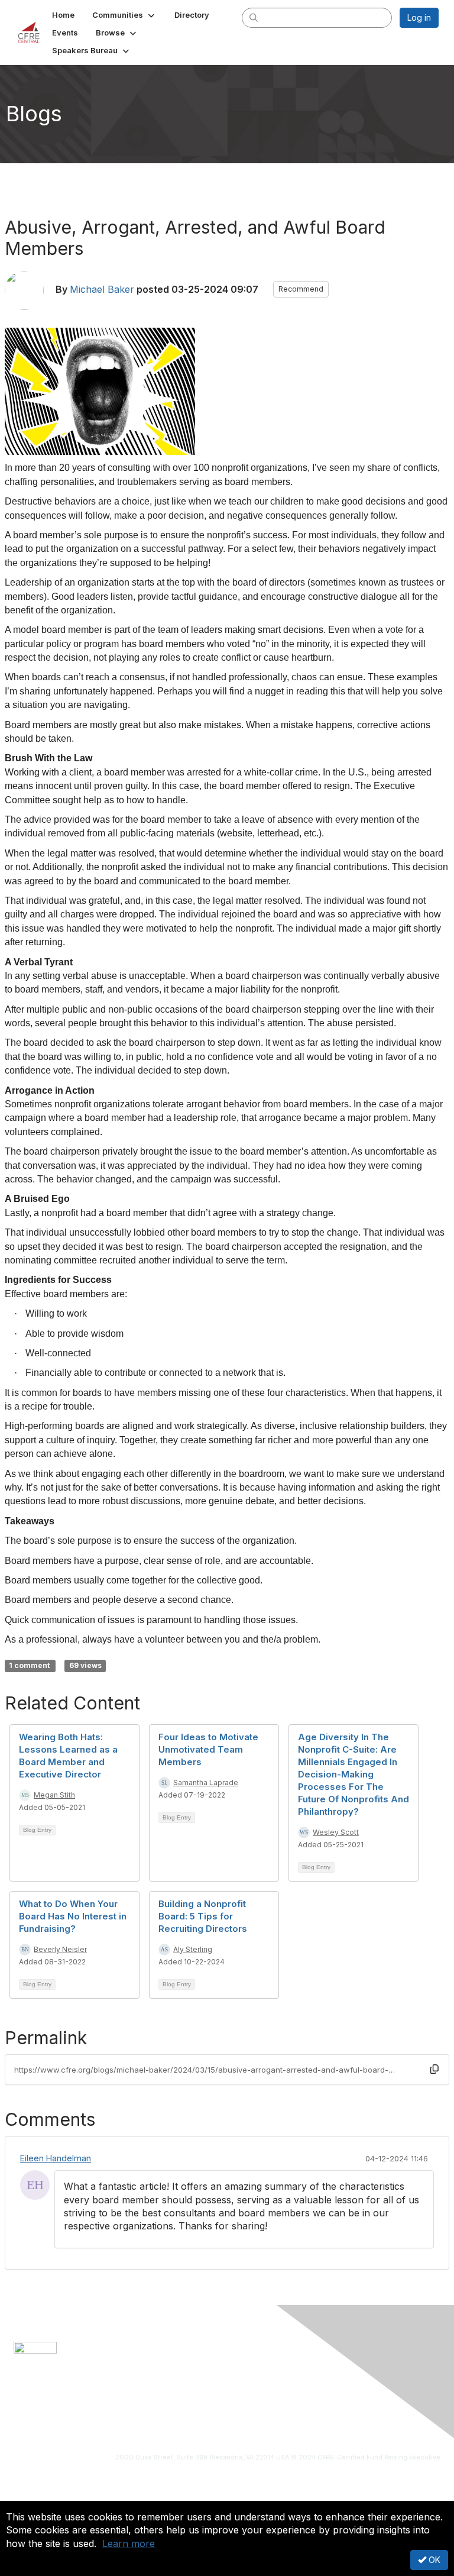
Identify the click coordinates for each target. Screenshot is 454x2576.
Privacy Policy (390, 2414)
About (25, 2414)
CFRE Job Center (122, 2414)
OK (433, 2560)
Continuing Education (199, 2414)
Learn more (129, 2543)
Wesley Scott (336, 1832)
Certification (62, 2414)
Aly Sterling (193, 1949)
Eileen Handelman (56, 2158)
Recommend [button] (301, 289)
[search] (254, 17)
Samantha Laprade (206, 1782)
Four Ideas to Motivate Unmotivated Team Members (208, 1749)
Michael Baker (102, 289)
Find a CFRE (266, 2414)
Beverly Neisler (60, 1949)
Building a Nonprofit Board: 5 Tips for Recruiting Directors (203, 1916)
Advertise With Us (326, 2414)
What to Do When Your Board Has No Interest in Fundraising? (73, 1916)
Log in (419, 17)
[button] (124, 15)
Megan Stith (54, 1795)
